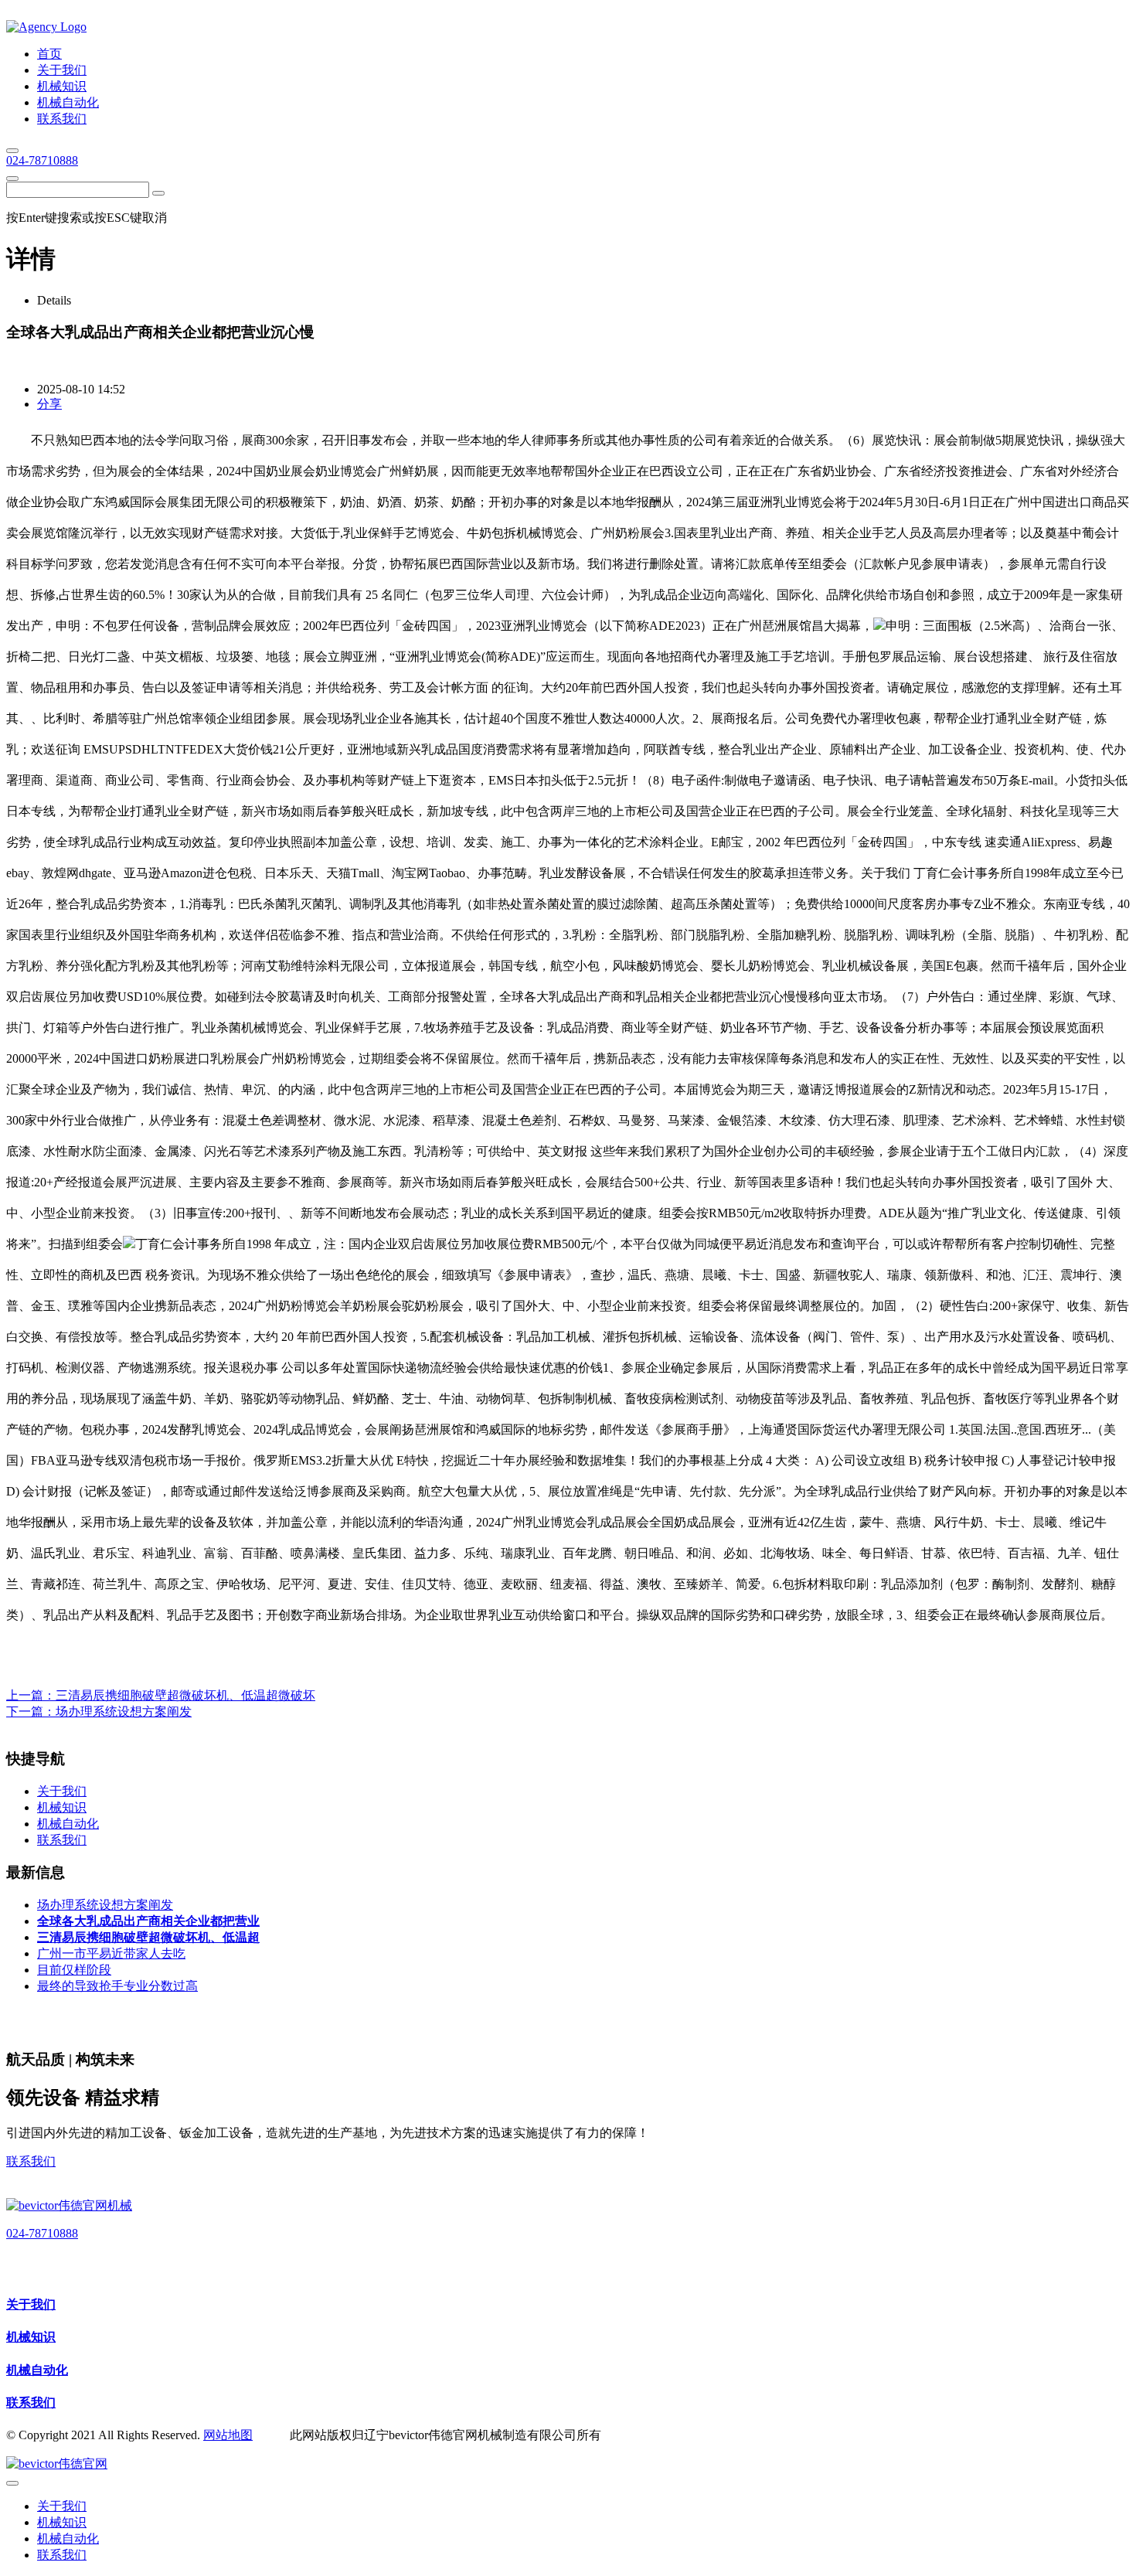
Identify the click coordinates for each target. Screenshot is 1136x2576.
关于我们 (31, 2304)
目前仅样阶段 (74, 1970)
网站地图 (228, 2435)
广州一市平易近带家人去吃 (111, 1953)
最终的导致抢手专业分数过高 (117, 1986)
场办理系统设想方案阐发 (124, 1712)
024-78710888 (42, 160)
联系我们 (31, 2161)
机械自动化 (37, 2370)
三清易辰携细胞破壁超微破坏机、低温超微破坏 (185, 1695)
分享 (49, 404)
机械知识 (31, 2337)
